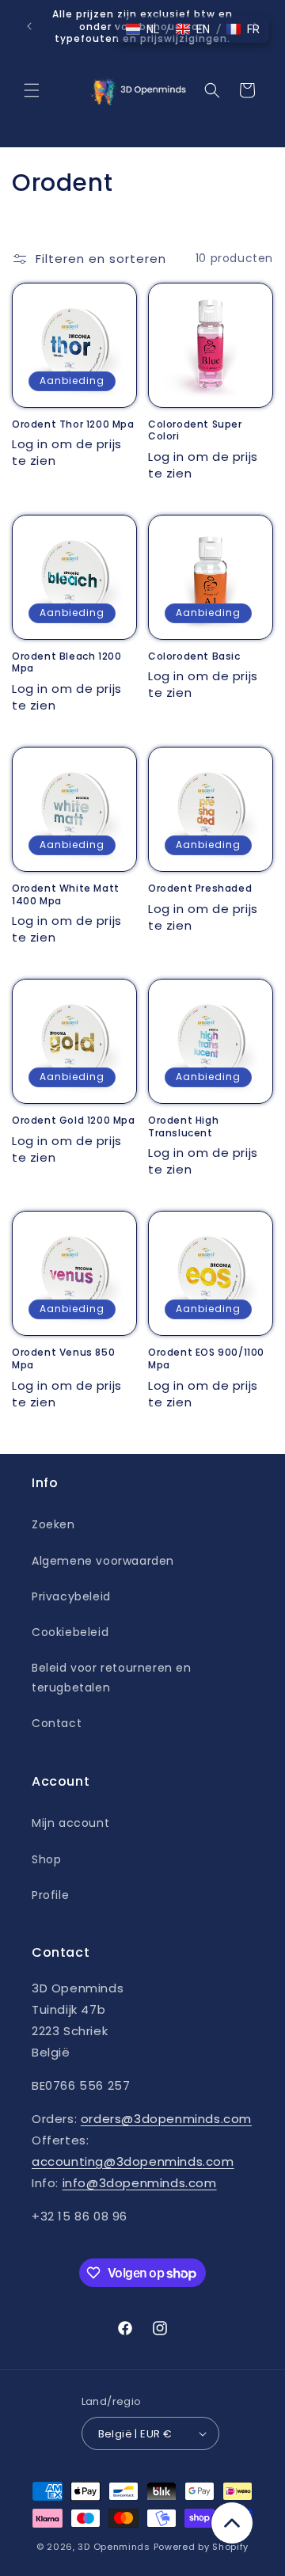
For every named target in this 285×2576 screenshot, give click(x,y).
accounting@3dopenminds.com (133, 2161)
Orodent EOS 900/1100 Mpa (206, 1358)
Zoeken (53, 1524)
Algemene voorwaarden (103, 1561)
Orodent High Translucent (183, 1126)
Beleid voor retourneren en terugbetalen (112, 1678)
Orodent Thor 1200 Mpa (73, 424)
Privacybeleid (71, 1596)
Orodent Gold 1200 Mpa (74, 1121)
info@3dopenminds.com (140, 2183)
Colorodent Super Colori (195, 430)
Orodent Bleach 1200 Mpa (66, 662)
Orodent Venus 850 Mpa (63, 1358)
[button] (32, 90)
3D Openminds (114, 2547)
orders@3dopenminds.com (166, 2119)
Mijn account (70, 1823)
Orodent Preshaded (200, 888)
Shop (46, 1859)
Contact (57, 1723)
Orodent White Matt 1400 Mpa (66, 894)
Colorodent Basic (194, 656)
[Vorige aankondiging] (29, 26)
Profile (50, 1895)
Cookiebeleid (70, 1632)
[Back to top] (232, 2523)
